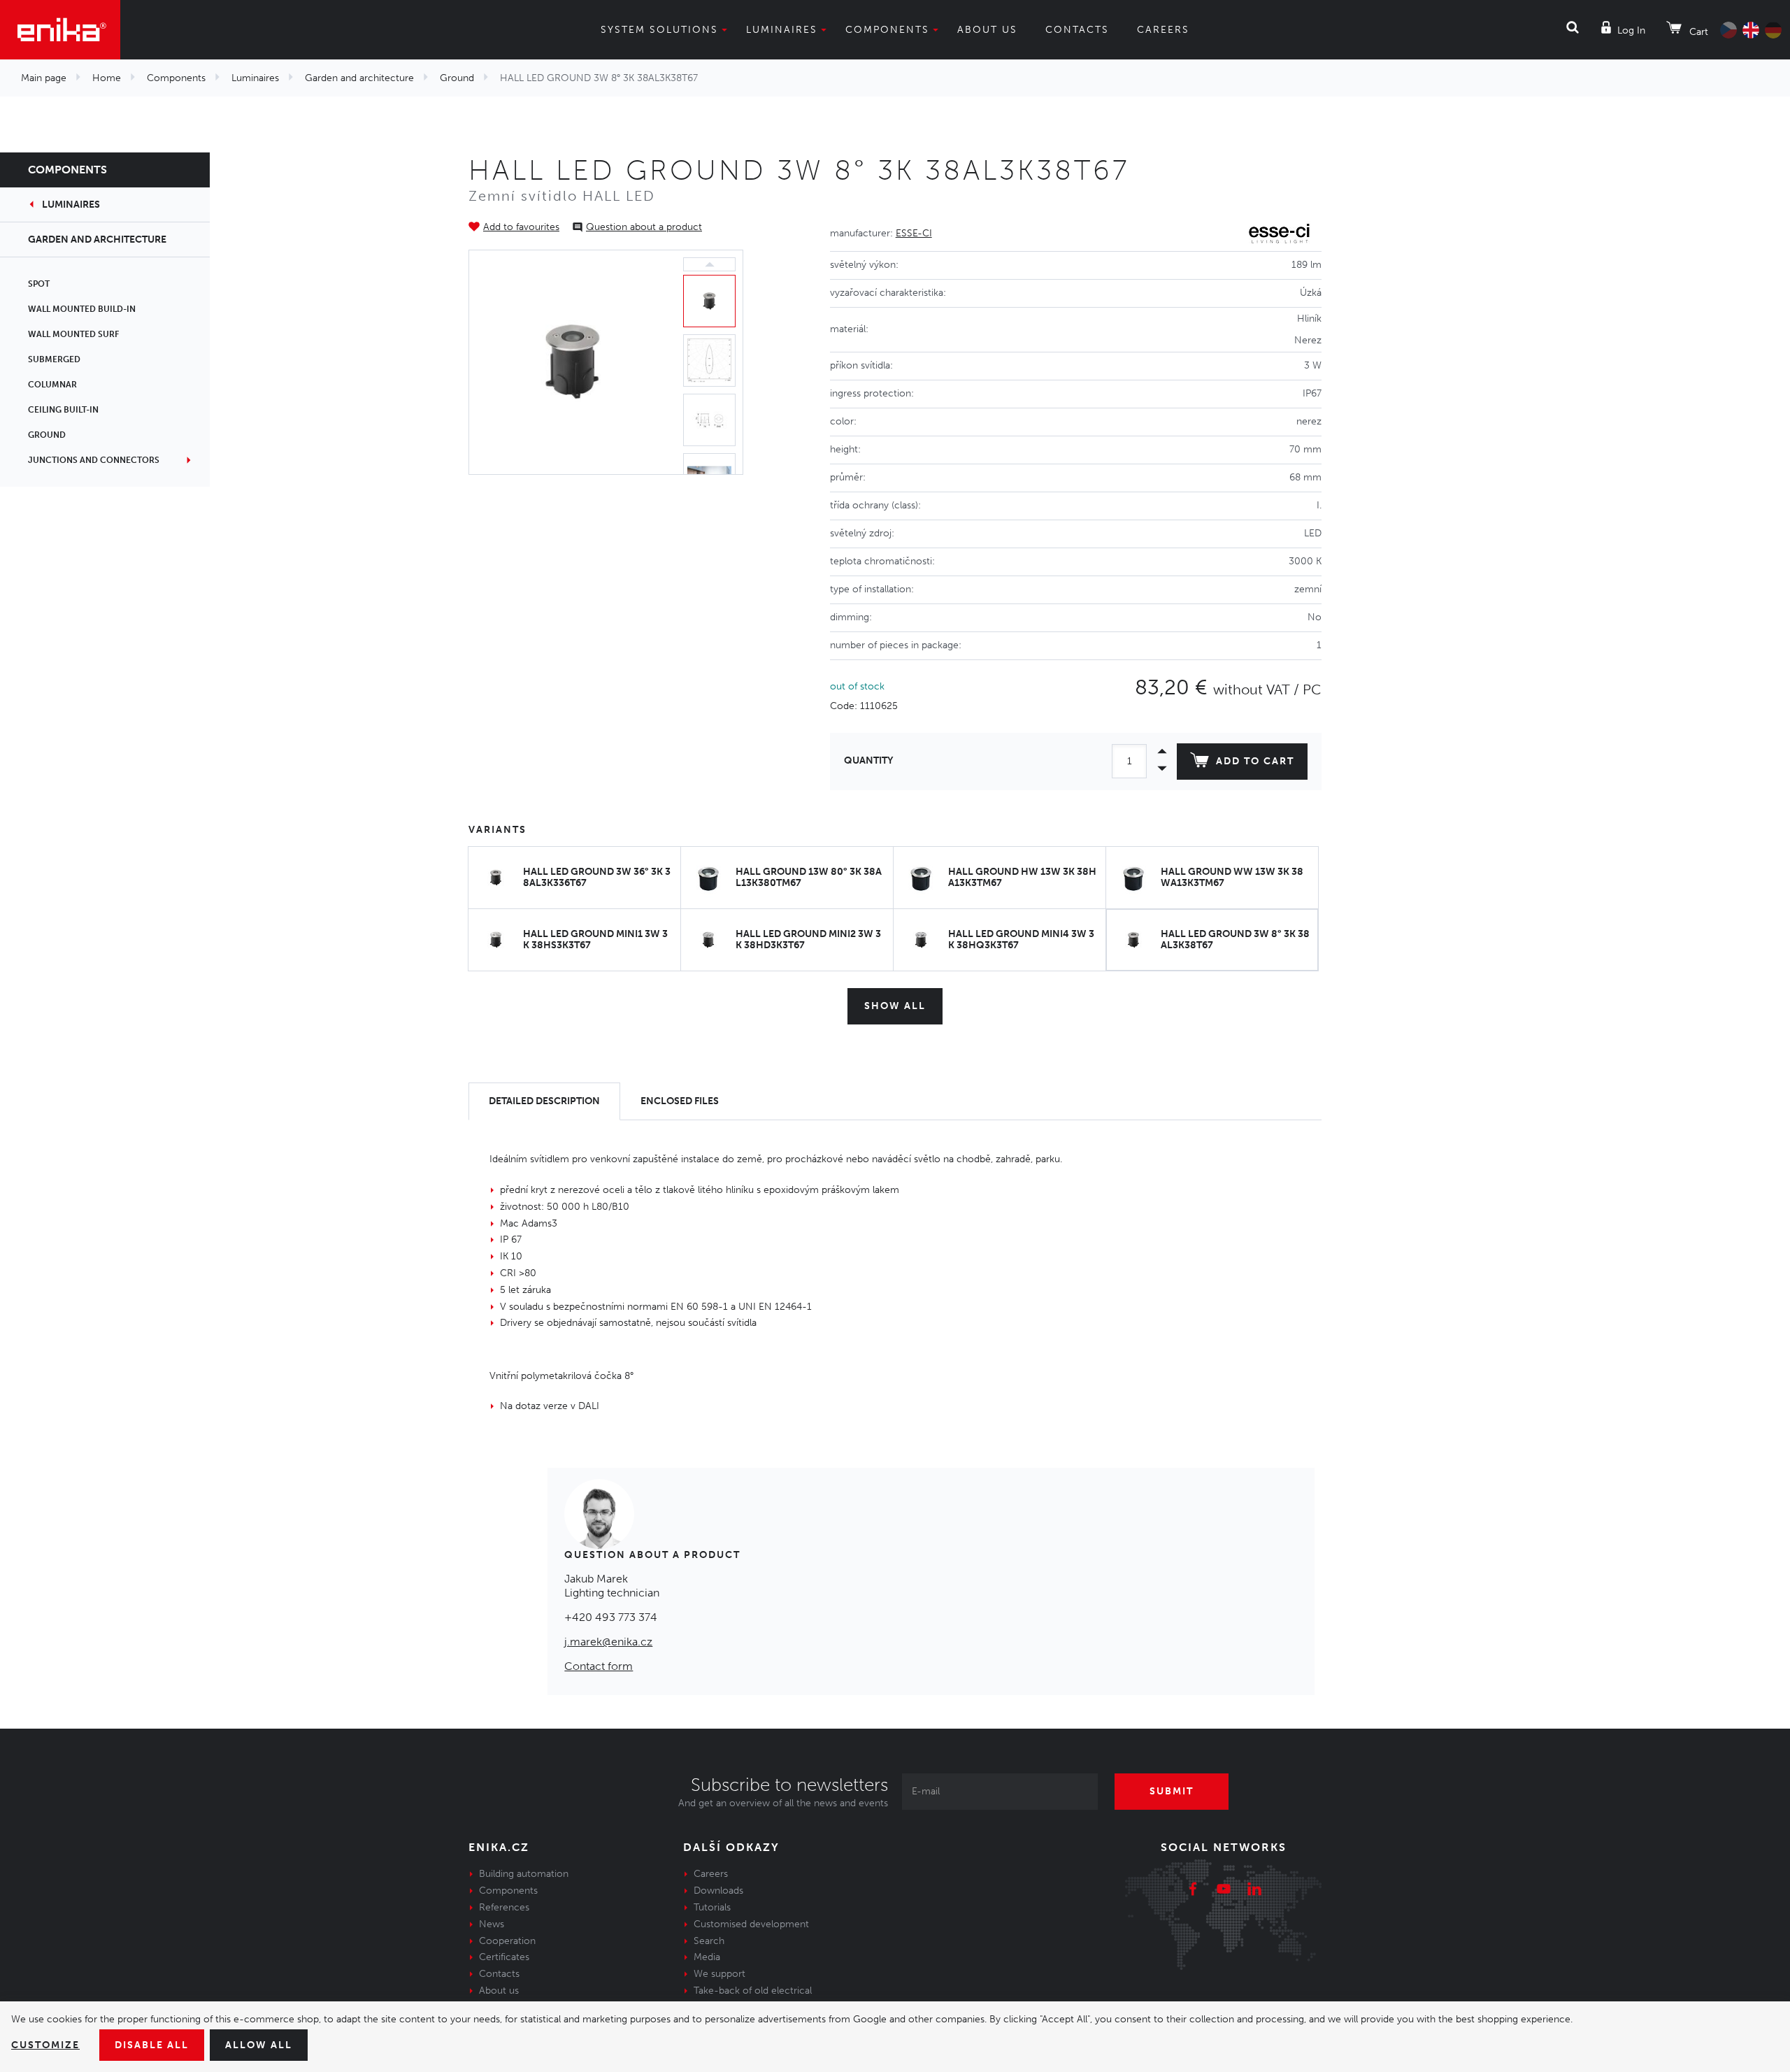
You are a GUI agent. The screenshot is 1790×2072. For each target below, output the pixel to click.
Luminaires (782, 30)
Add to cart (1255, 761)
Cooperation (507, 1941)
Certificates (504, 1957)
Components (887, 30)
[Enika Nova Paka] (60, 30)
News (492, 1924)
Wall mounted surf (73, 334)
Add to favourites (521, 227)
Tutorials (712, 1907)
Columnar (52, 385)
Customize (45, 2045)
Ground (457, 78)
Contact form (599, 1666)
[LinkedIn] (1254, 1891)
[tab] (544, 1102)
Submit (1172, 1791)
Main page (44, 78)
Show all (895, 1006)
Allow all (259, 2045)
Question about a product (644, 227)
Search (709, 1941)
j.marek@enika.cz (608, 1642)
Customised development (751, 1924)
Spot (39, 284)
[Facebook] (1193, 1891)
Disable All (152, 2045)
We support (719, 1974)
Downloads (718, 1891)
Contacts (1077, 30)
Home (107, 78)
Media (707, 1957)
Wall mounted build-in (82, 309)
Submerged (54, 359)
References (504, 1907)
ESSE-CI (914, 233)
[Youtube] (1224, 1891)
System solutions (659, 30)
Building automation (524, 1874)
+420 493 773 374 (611, 1617)
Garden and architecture (359, 78)
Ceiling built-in (63, 410)
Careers (1163, 30)
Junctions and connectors (94, 460)
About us (987, 30)
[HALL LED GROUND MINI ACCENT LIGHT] (573, 362)
